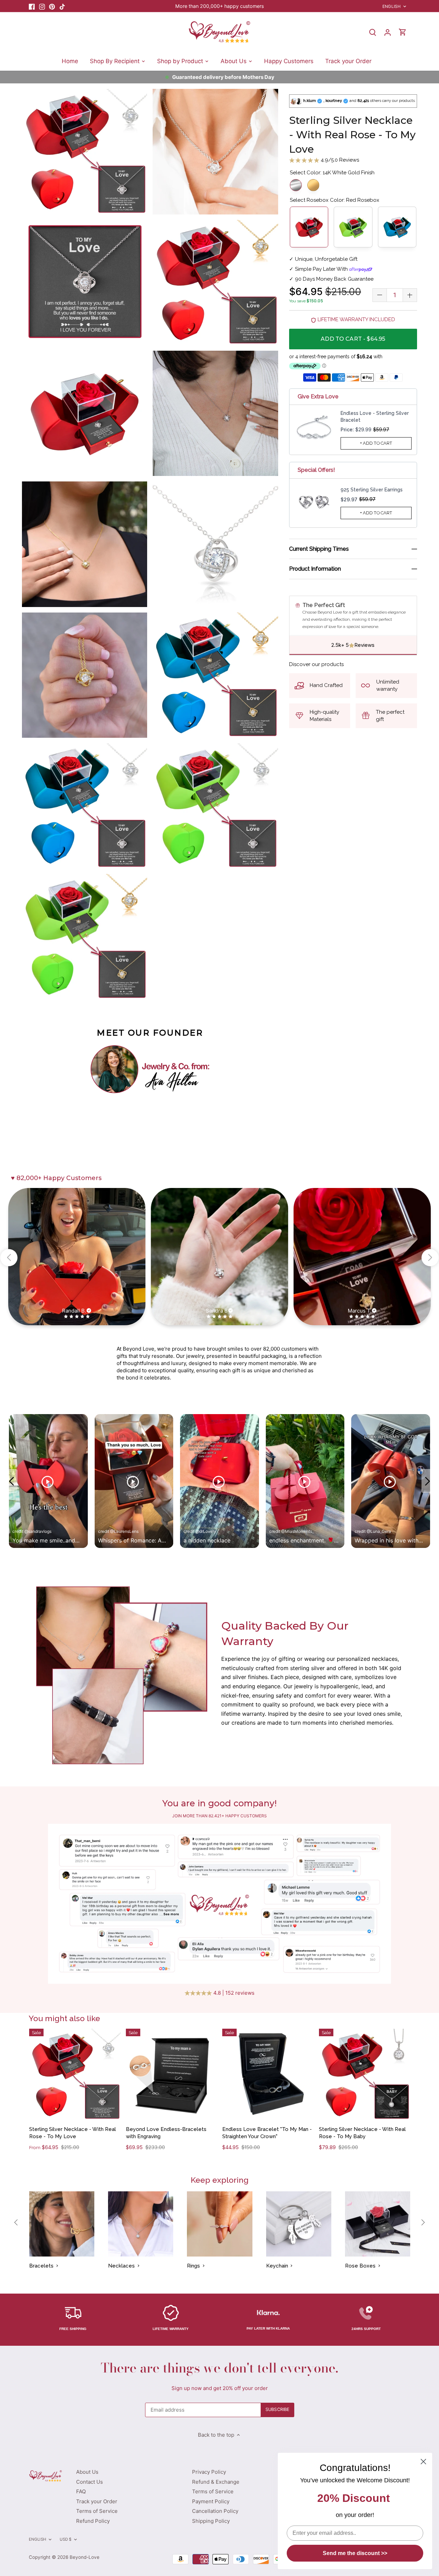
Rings (193, 2266)
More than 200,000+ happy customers (219, 6)
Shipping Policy (211, 2521)
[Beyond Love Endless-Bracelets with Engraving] (172, 2074)
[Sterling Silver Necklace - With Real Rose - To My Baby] (365, 2074)
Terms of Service (97, 2511)
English (391, 6)
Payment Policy (211, 2501)
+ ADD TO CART (376, 443)
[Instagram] (42, 6)
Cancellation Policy (215, 2511)
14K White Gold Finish (296, 185)
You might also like (64, 2018)
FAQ (81, 2491)
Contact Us (90, 2482)
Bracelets (41, 2266)
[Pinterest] (52, 6)
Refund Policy (93, 2521)
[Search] (372, 32)
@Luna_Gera (379, 1531)
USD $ (66, 2539)
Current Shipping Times (319, 549)
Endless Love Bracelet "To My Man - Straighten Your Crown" (267, 2133)
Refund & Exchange (216, 2482)
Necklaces (121, 2266)
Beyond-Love (85, 2557)
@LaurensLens (124, 1531)
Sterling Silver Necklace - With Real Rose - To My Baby (362, 2133)
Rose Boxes (360, 2266)
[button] (9, 1258)
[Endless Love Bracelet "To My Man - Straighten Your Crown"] (268, 2074)
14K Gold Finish (313, 185)
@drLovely (206, 1531)
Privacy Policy (209, 2472)
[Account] (388, 32)
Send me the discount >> (355, 2553)
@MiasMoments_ (298, 1531)
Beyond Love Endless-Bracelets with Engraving (166, 2133)
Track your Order (97, 2501)
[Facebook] (32, 6)
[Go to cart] (403, 32)
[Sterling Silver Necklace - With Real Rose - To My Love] (75, 2074)
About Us (87, 2472)
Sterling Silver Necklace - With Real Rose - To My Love (73, 2133)
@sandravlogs (38, 1531)
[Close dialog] (423, 2462)
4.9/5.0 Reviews (339, 160)
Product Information (315, 569)
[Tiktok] (62, 6)
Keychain (277, 2266)
